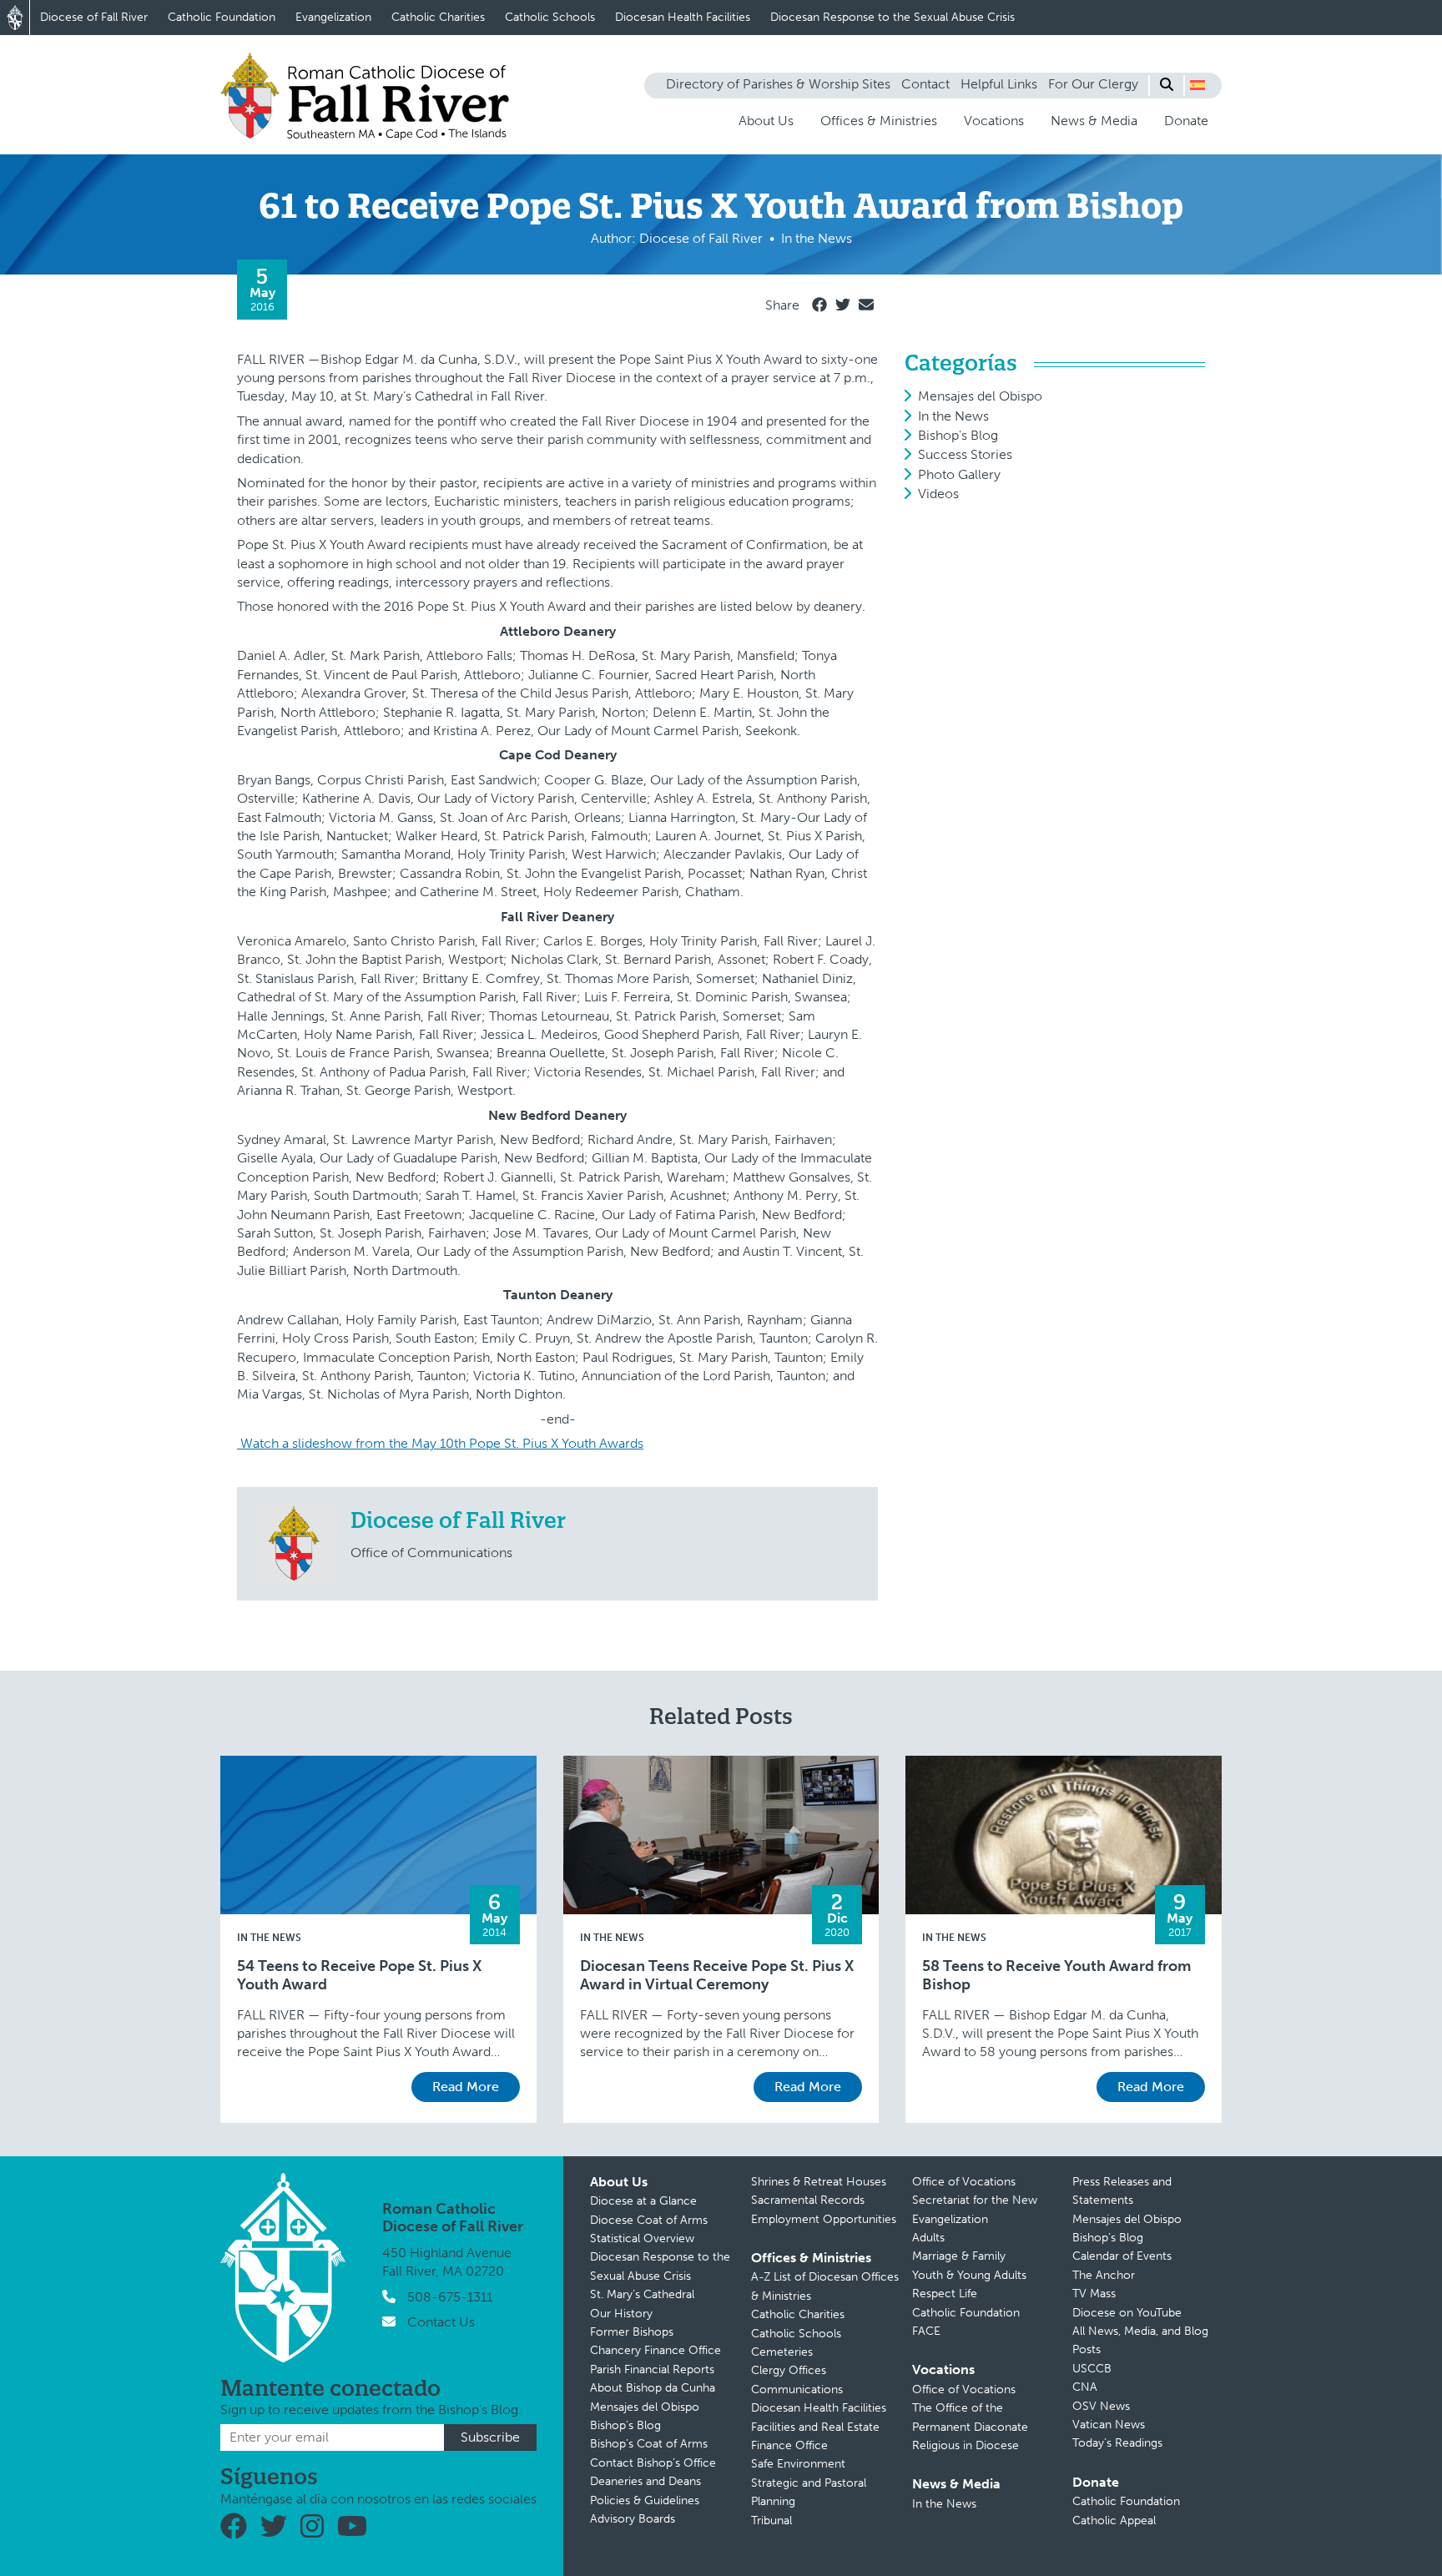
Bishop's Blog (958, 435)
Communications (797, 2389)
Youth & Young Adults (969, 2275)
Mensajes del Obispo (980, 396)
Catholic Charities (438, 17)
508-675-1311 (450, 2297)
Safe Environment (798, 2464)
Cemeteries (782, 2352)
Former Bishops (632, 2332)
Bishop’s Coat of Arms (649, 2444)
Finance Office (789, 2445)
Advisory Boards (633, 2519)
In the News (953, 416)
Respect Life (945, 2294)
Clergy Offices (789, 2370)
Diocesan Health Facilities (683, 17)
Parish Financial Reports (652, 2369)
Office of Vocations (964, 2182)
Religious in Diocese (966, 2445)
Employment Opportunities (824, 2219)
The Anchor (1104, 2275)
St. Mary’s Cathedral (642, 2294)
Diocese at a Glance (643, 2201)
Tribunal (771, 2521)
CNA (1085, 2387)
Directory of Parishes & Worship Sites (778, 84)
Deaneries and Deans (645, 2481)
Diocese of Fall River (94, 17)
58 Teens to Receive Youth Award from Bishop (1056, 1976)
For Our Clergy (1093, 84)
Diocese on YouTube (1127, 2313)
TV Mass (1094, 2294)
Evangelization (333, 17)
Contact (925, 84)
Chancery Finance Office (655, 2350)
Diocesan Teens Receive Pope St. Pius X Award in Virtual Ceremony (717, 1976)
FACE (926, 2331)
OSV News (1101, 2406)
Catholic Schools (550, 17)
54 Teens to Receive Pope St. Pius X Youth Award (359, 1976)
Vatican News (1109, 2425)
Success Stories (965, 454)
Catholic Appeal (1114, 2521)
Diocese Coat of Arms (649, 2220)
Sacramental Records (808, 2200)
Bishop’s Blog (625, 2425)
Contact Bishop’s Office (653, 2463)
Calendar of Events (1122, 2256)
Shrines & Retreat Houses (819, 2182)
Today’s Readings (1117, 2443)
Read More (466, 2087)
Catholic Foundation (222, 17)
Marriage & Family (959, 2256)
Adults (928, 2238)
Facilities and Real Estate (815, 2427)
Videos (938, 494)
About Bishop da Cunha (653, 2388)
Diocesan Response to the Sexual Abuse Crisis (892, 17)
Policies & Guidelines (645, 2500)
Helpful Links (999, 84)
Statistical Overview (642, 2238)
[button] (1197, 85)
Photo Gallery (959, 474)
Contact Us (441, 2322)
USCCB (1092, 2369)
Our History (621, 2314)
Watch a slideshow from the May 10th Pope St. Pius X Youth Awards (440, 1443)
